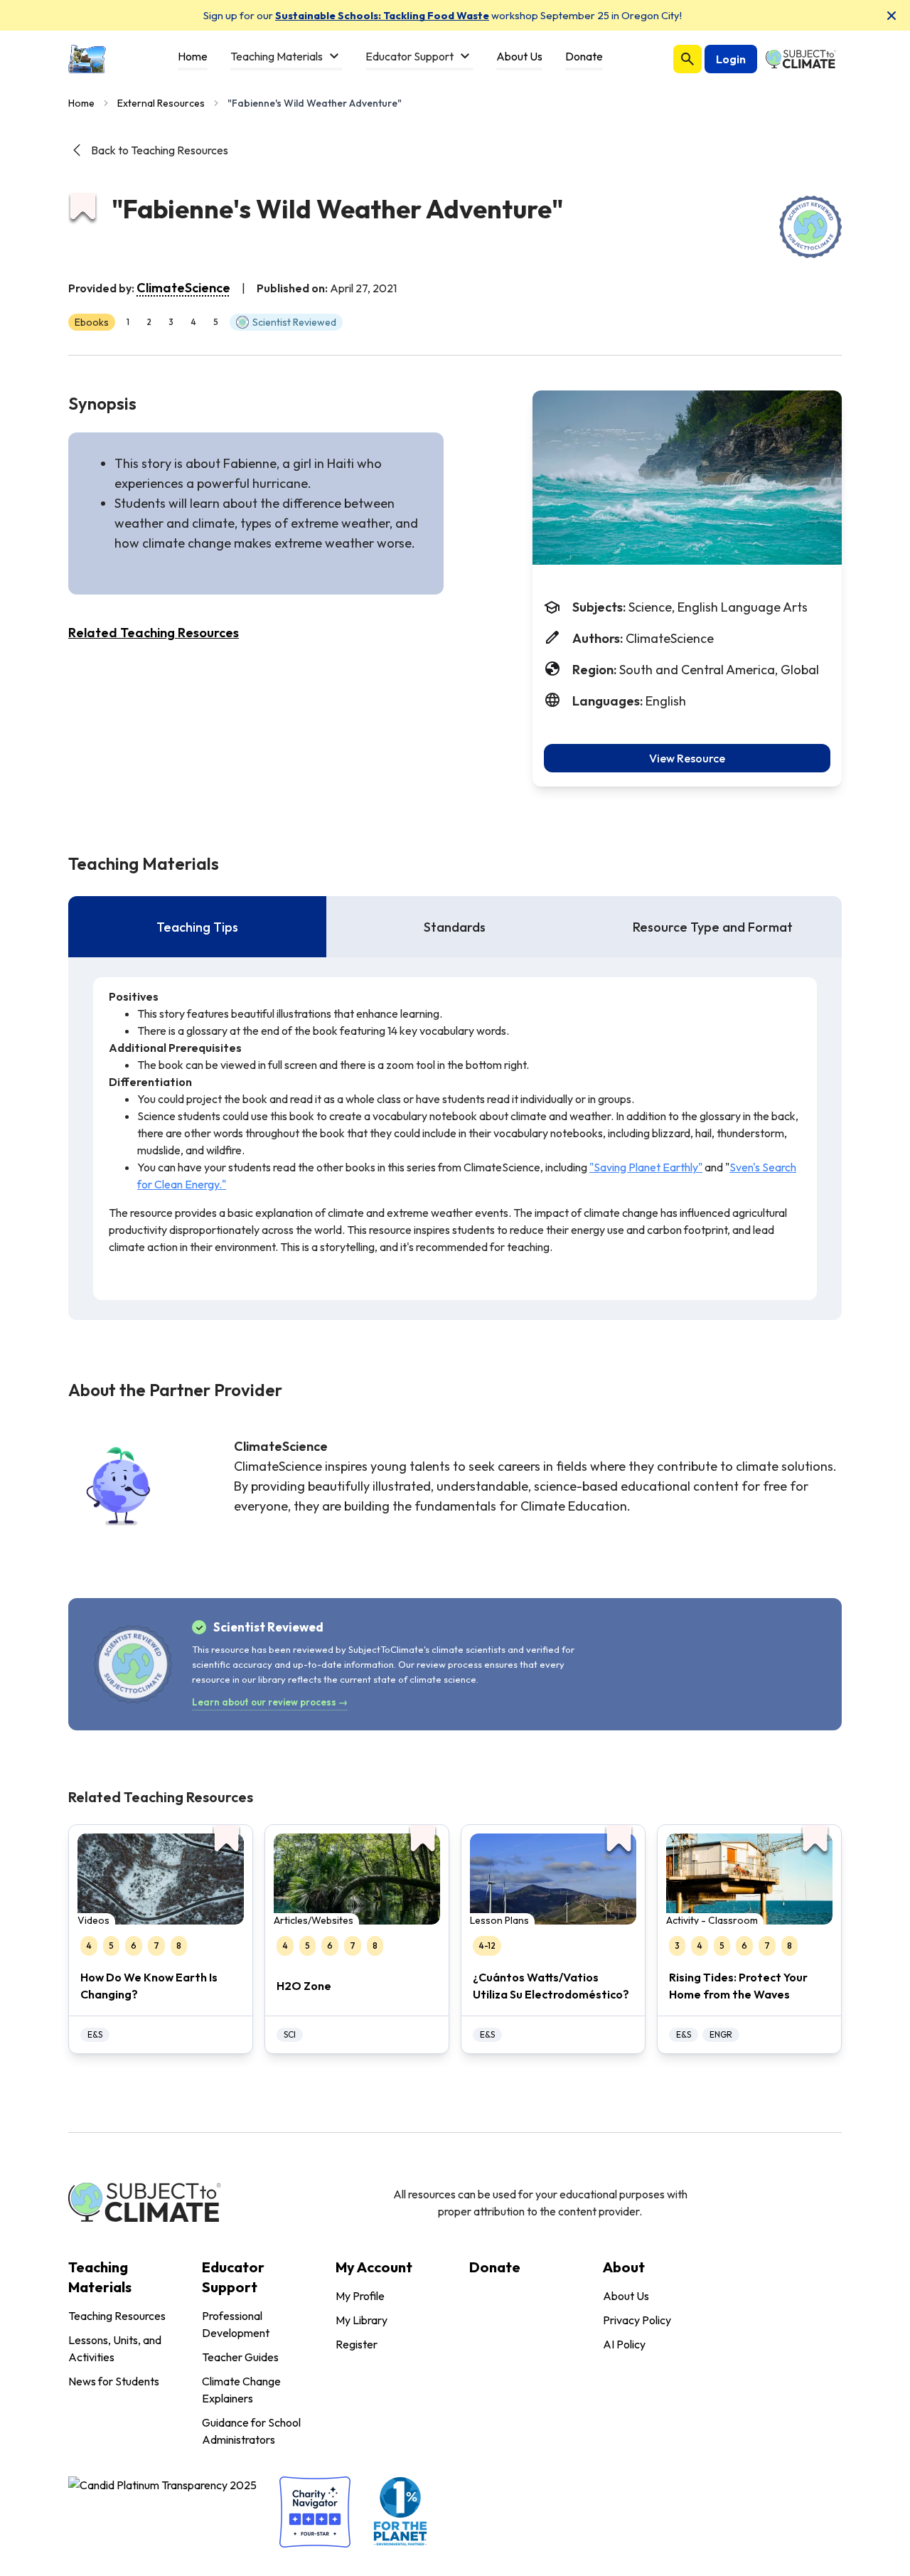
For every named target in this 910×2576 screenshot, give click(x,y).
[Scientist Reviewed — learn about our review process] (810, 227)
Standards (455, 927)
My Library (362, 2320)
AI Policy (624, 2344)
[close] (892, 16)
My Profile (360, 2296)
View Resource (687, 758)
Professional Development (236, 2324)
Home (81, 103)
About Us (626, 2296)
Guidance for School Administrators (251, 2431)
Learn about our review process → (270, 1702)
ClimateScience (183, 288)
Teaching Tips (197, 927)
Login (731, 59)
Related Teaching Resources (154, 633)
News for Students (114, 2381)
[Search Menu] (687, 59)
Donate (495, 2267)
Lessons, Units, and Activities (115, 2348)
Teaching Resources (117, 2316)
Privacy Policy (637, 2320)
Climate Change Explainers (241, 2390)
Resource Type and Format (713, 927)
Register (357, 2344)
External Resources (161, 103)
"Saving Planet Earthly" (646, 1167)
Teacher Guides (240, 2357)
